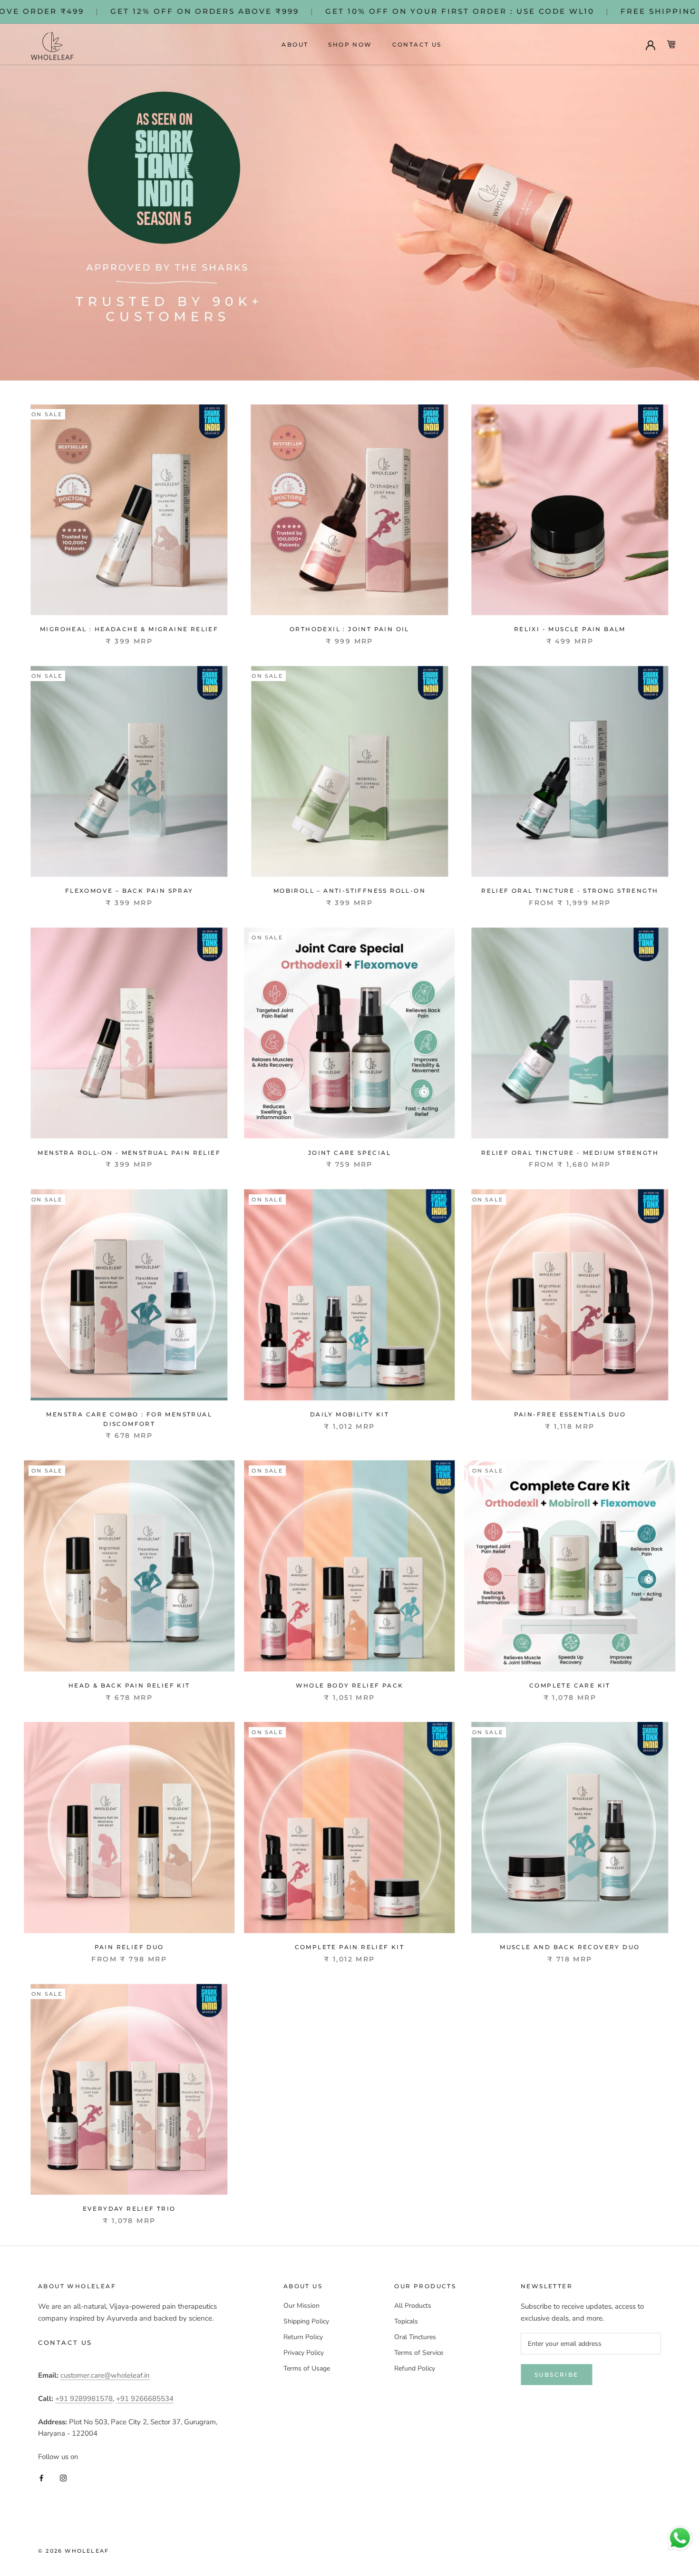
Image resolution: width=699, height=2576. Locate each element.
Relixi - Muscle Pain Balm (570, 629)
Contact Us (417, 44)
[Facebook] (41, 2478)
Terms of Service (419, 2353)
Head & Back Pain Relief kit (129, 1685)
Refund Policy (415, 2368)
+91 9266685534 (145, 2399)
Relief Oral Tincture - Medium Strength (570, 1153)
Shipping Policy (306, 2321)
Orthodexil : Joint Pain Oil (349, 629)
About (295, 44)
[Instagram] (63, 2478)
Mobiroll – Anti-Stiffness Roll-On (349, 891)
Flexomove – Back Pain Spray (129, 891)
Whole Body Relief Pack (350, 1685)
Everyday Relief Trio (129, 2209)
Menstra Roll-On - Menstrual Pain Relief (129, 1153)
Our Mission (301, 2306)
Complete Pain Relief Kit (350, 1947)
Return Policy (303, 2337)
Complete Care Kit (570, 1685)
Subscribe (557, 2375)
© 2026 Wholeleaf (73, 2551)
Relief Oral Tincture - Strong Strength (570, 891)
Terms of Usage (307, 2368)
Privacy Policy (304, 2353)
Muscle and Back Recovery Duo (570, 1947)
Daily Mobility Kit (349, 1414)
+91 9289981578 (84, 2399)
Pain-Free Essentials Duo (570, 1414)
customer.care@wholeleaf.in (105, 2375)
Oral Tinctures (415, 2337)
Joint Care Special (349, 1153)
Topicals (406, 2321)
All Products (413, 2306)
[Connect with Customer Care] (680, 2538)
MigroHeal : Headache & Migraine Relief (129, 629)
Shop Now (350, 44)
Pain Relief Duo (129, 1947)
